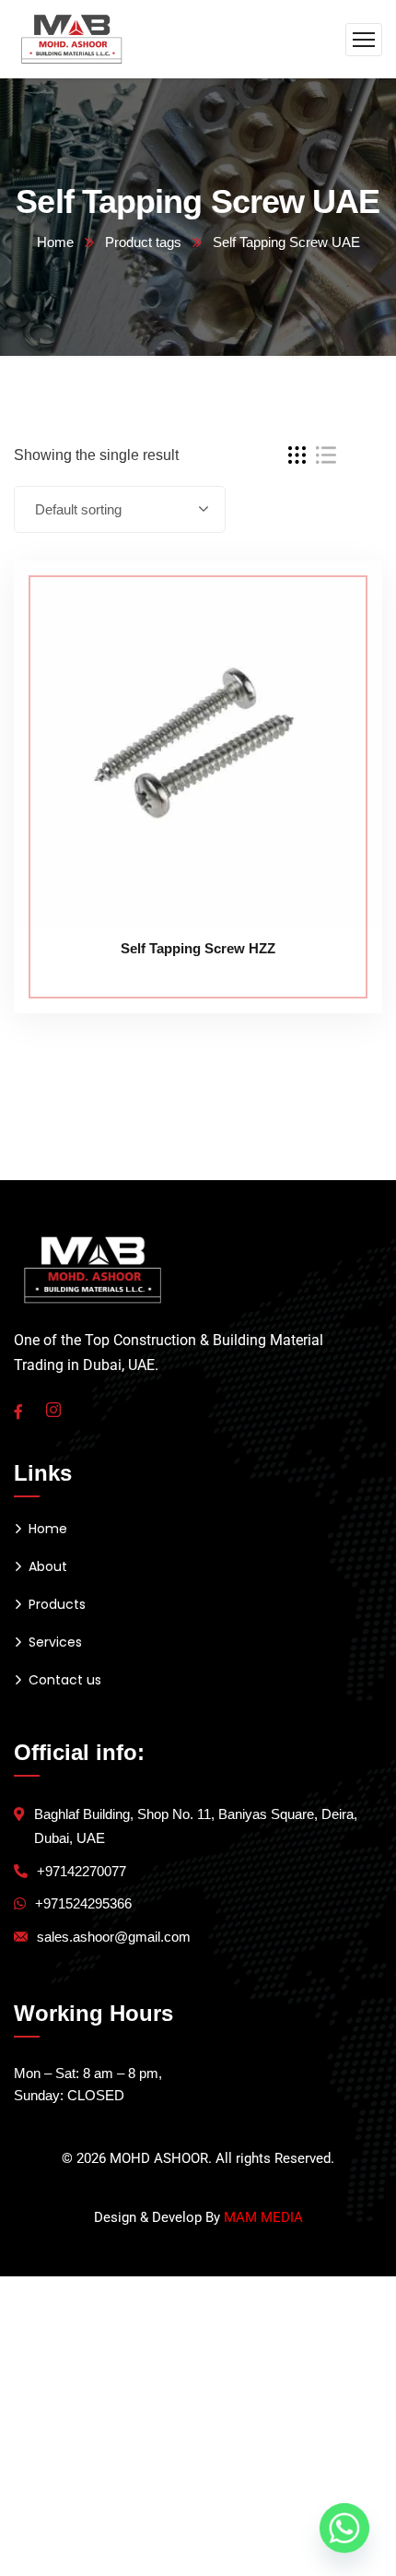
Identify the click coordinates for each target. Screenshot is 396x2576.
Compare (333, 602)
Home (55, 242)
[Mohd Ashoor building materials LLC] (72, 38)
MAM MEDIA (263, 2217)
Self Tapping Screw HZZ (198, 948)
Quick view (333, 687)
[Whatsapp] (344, 2528)
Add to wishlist (333, 644)
